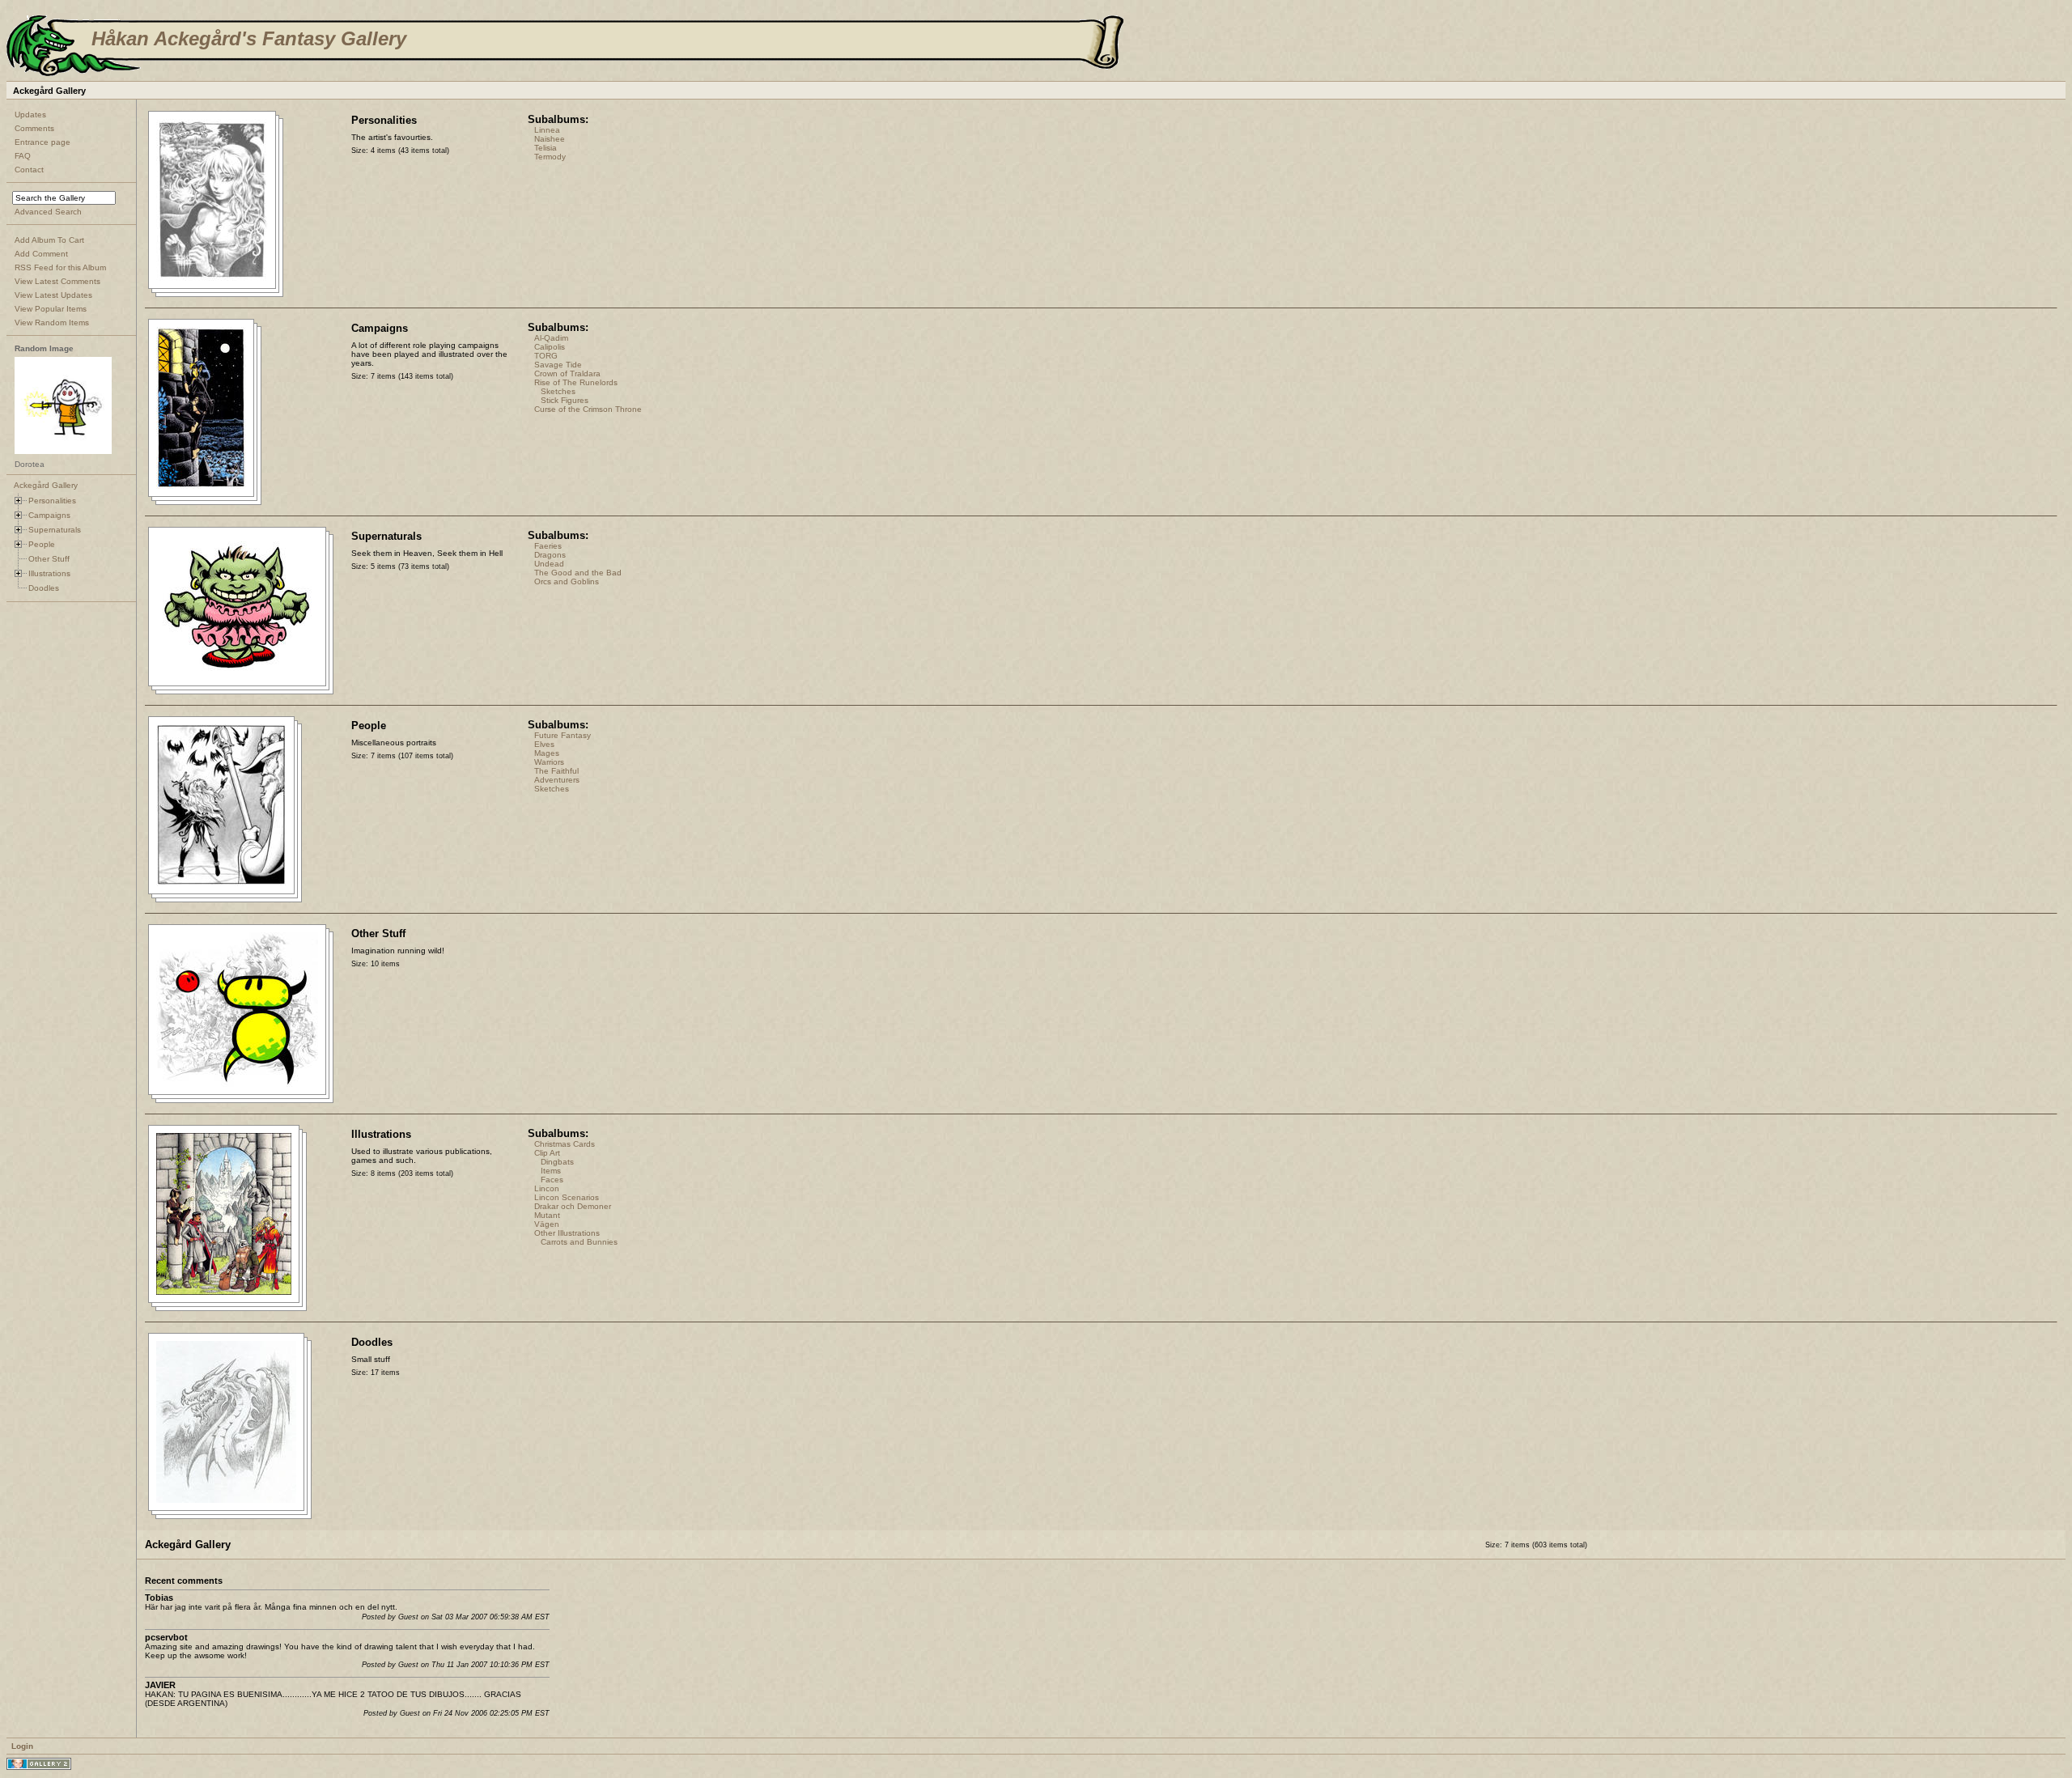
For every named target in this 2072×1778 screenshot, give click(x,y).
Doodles (44, 588)
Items (551, 1171)
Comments (34, 128)
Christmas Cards (565, 1144)
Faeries (548, 546)
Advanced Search (48, 212)
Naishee (550, 139)
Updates (30, 115)
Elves (544, 744)
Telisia (546, 148)
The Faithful (556, 771)
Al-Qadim (551, 338)
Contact (29, 170)
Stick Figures (565, 400)
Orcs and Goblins (567, 581)
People (42, 544)
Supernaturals (55, 530)
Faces (552, 1180)
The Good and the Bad (578, 573)
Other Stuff (49, 559)
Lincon (547, 1188)
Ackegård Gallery (46, 485)
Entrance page (42, 142)
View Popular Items (51, 309)
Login (22, 1746)
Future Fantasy (563, 735)
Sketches (558, 391)
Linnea (547, 130)
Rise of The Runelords (576, 382)
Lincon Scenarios (567, 1197)
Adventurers (557, 780)
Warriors (549, 762)
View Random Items (52, 323)
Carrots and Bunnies (579, 1242)
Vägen (547, 1224)
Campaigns (49, 515)
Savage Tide (558, 365)
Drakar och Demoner (573, 1206)
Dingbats (557, 1162)
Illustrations (49, 573)
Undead (549, 564)
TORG (546, 356)
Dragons (550, 555)
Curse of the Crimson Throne (588, 409)
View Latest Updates (53, 295)
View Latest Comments (57, 281)
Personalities (52, 501)
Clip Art (547, 1153)
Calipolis (550, 347)
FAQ (23, 156)
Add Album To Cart (49, 240)
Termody (550, 157)
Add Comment (41, 254)
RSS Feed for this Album (60, 267)
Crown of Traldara (567, 373)
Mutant (547, 1215)
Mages (547, 753)
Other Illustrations (567, 1233)
